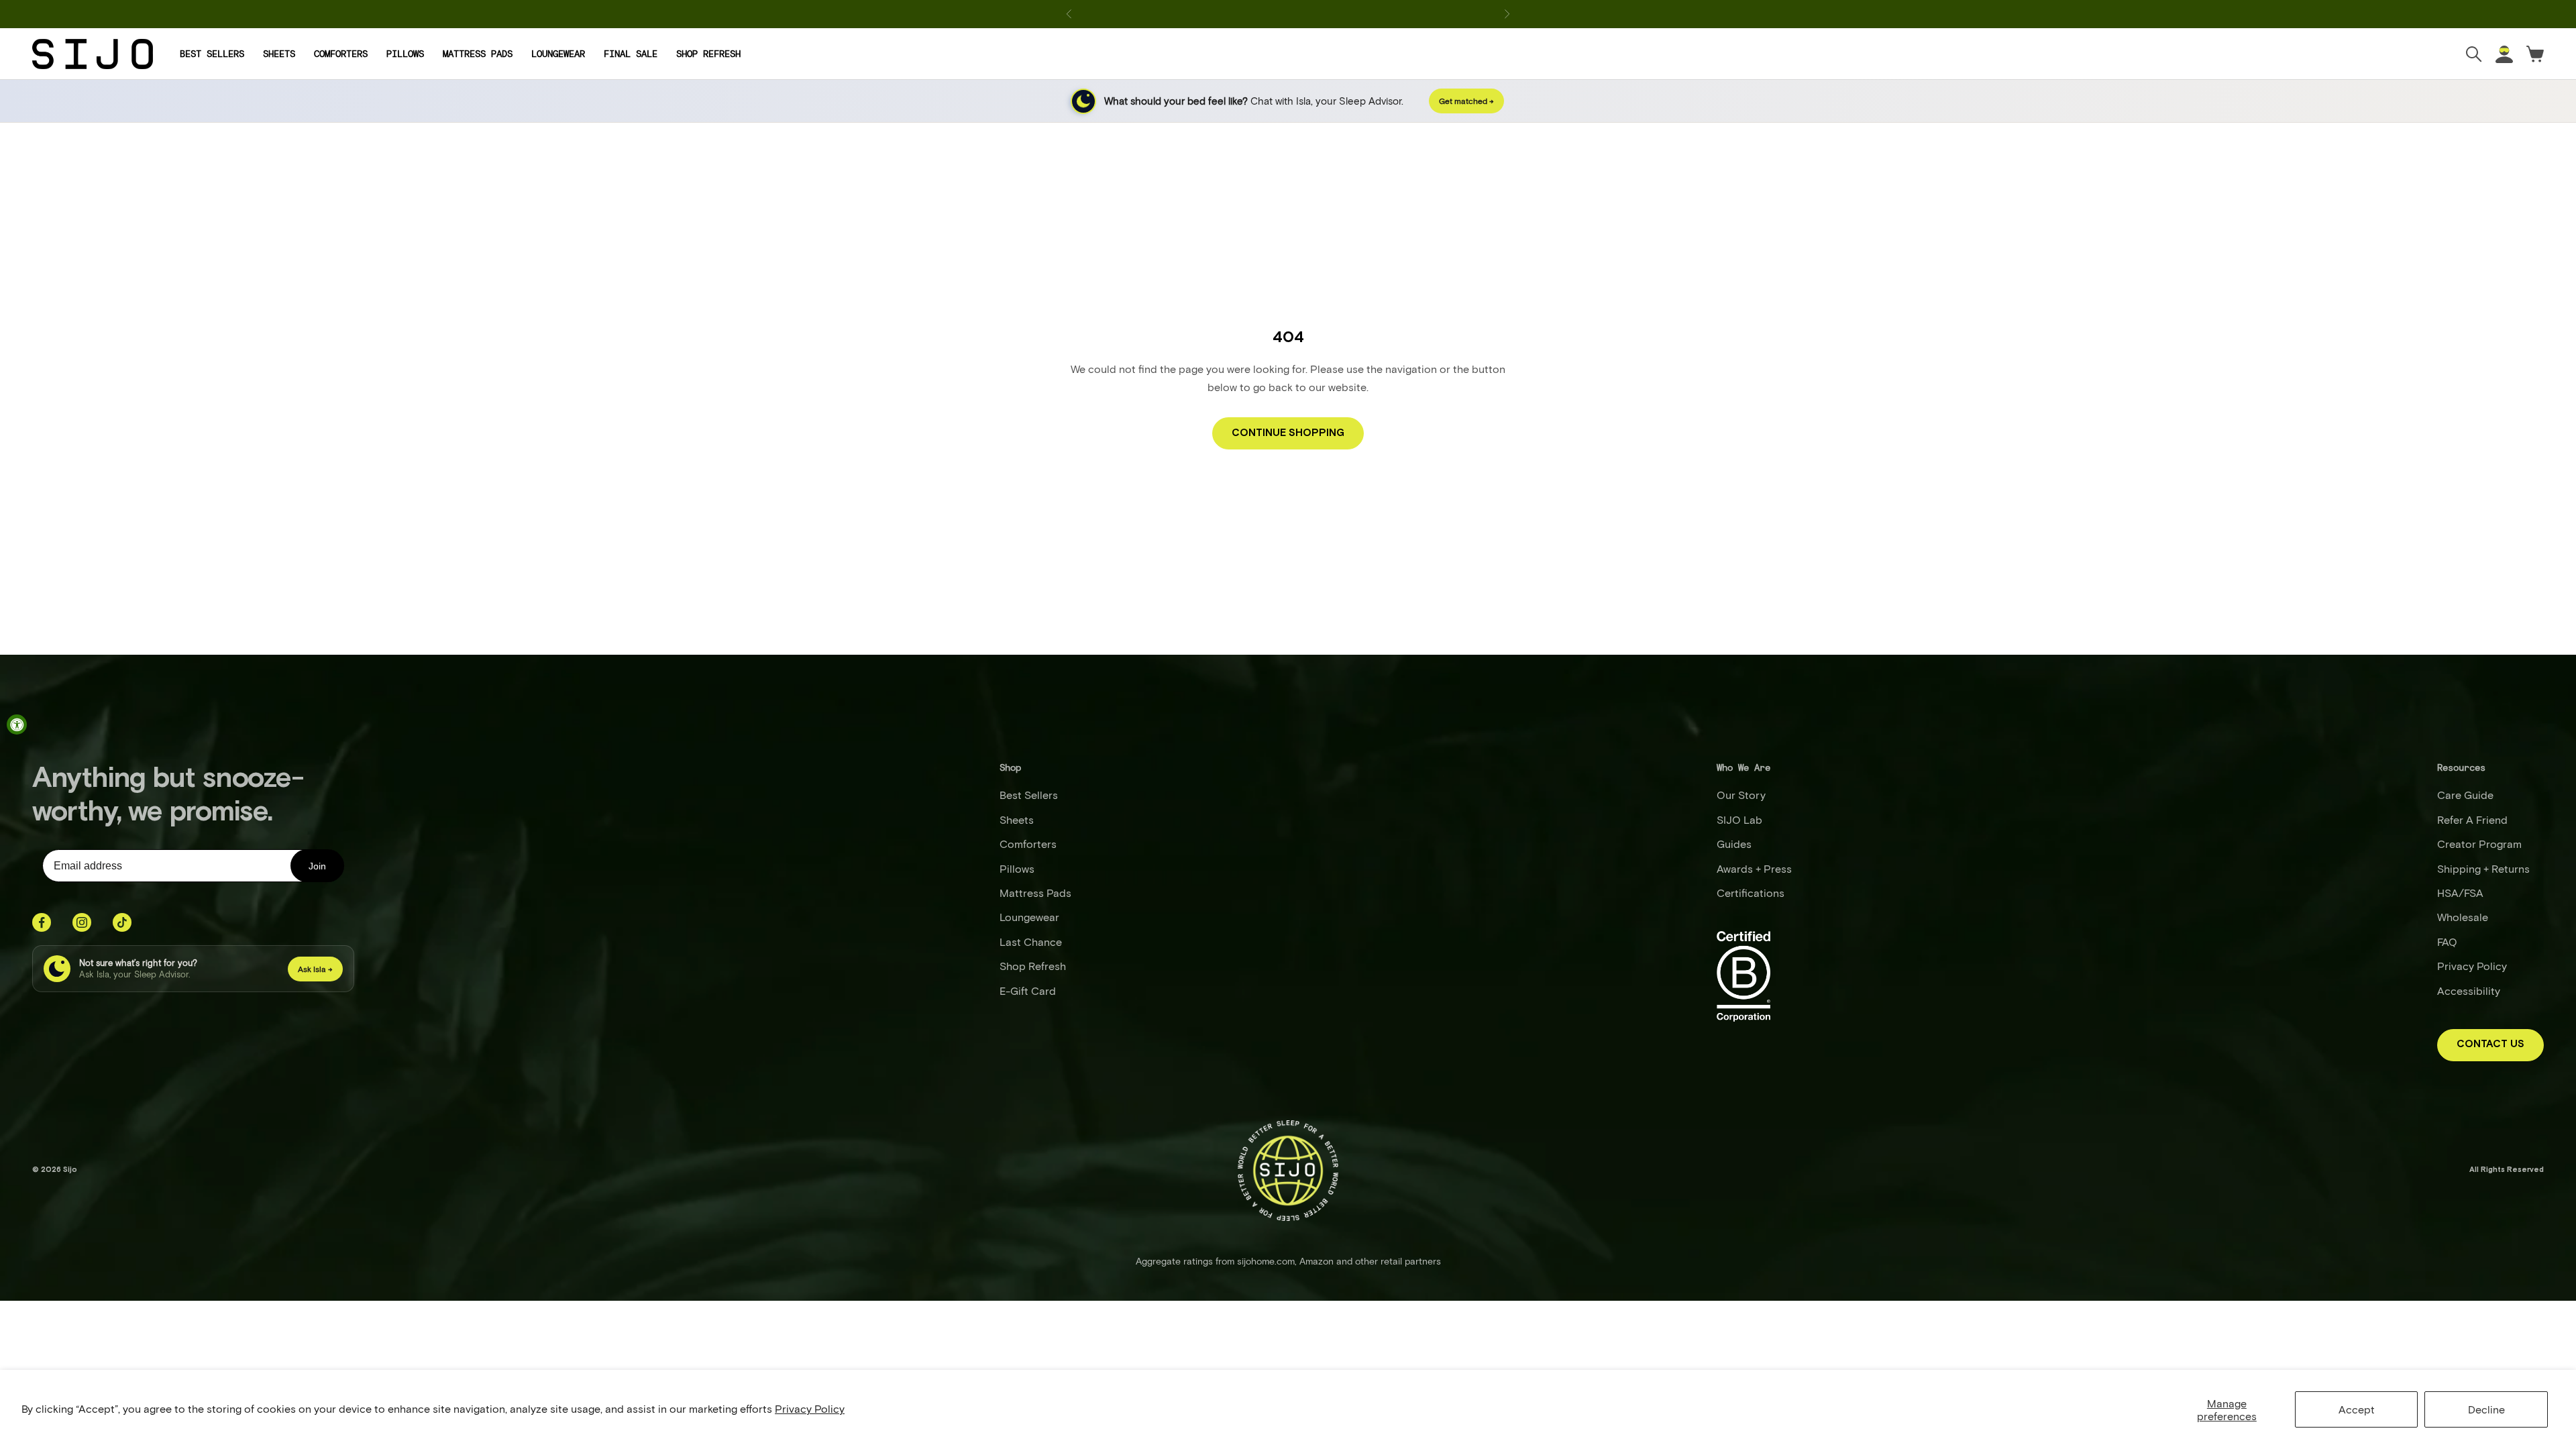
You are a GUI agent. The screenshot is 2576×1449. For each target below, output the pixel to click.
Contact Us (2490, 1044)
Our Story (1741, 795)
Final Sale (631, 54)
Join (317, 866)
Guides (1734, 844)
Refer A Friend (2472, 819)
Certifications (1751, 893)
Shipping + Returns (2483, 868)
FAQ (2447, 942)
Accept (2357, 1409)
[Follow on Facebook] (42, 922)
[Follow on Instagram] (82, 922)
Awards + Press (1754, 868)
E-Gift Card (1028, 990)
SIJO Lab (1739, 819)
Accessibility (2469, 990)
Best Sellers (212, 54)
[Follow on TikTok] (122, 922)
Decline (2486, 1409)
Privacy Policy (810, 1408)
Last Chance (1031, 942)
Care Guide (2465, 795)
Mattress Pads (478, 54)
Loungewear (558, 54)
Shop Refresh (708, 54)
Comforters (341, 54)
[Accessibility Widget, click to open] (17, 724)
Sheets (279, 54)
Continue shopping (1288, 433)
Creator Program (2479, 844)
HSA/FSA (2460, 893)
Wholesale (2463, 917)
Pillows (405, 54)
